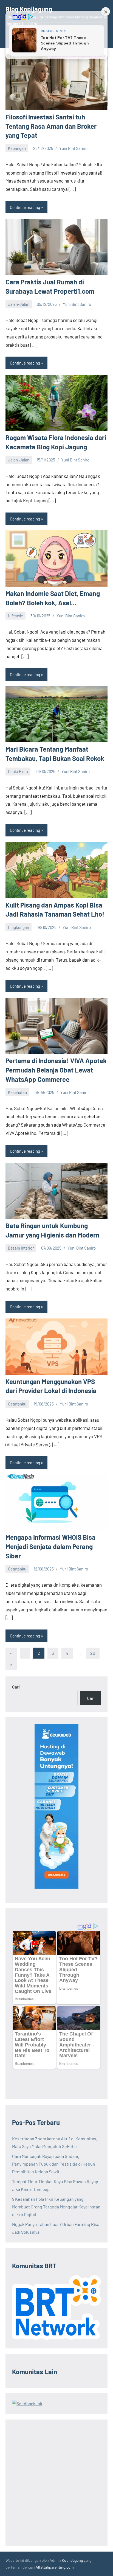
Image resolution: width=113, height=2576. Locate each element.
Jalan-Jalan (19, 304)
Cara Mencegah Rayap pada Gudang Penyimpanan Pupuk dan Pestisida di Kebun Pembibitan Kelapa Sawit (54, 2164)
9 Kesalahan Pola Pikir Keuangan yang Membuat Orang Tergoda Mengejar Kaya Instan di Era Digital (56, 2207)
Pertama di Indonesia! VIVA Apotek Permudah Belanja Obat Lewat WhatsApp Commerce (56, 1070)
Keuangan (17, 148)
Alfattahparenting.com (55, 2567)
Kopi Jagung (72, 2560)
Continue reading (25, 207)
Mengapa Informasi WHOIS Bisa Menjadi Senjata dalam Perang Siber (50, 1546)
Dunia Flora (18, 771)
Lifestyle (15, 616)
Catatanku (17, 1404)
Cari (16, 1687)
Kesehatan (17, 1092)
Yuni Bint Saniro (73, 148)
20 (93, 1653)
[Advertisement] (56, 2483)
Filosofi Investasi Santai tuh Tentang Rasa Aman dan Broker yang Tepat (51, 126)
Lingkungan (19, 927)
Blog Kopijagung (29, 9)
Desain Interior (21, 1248)
